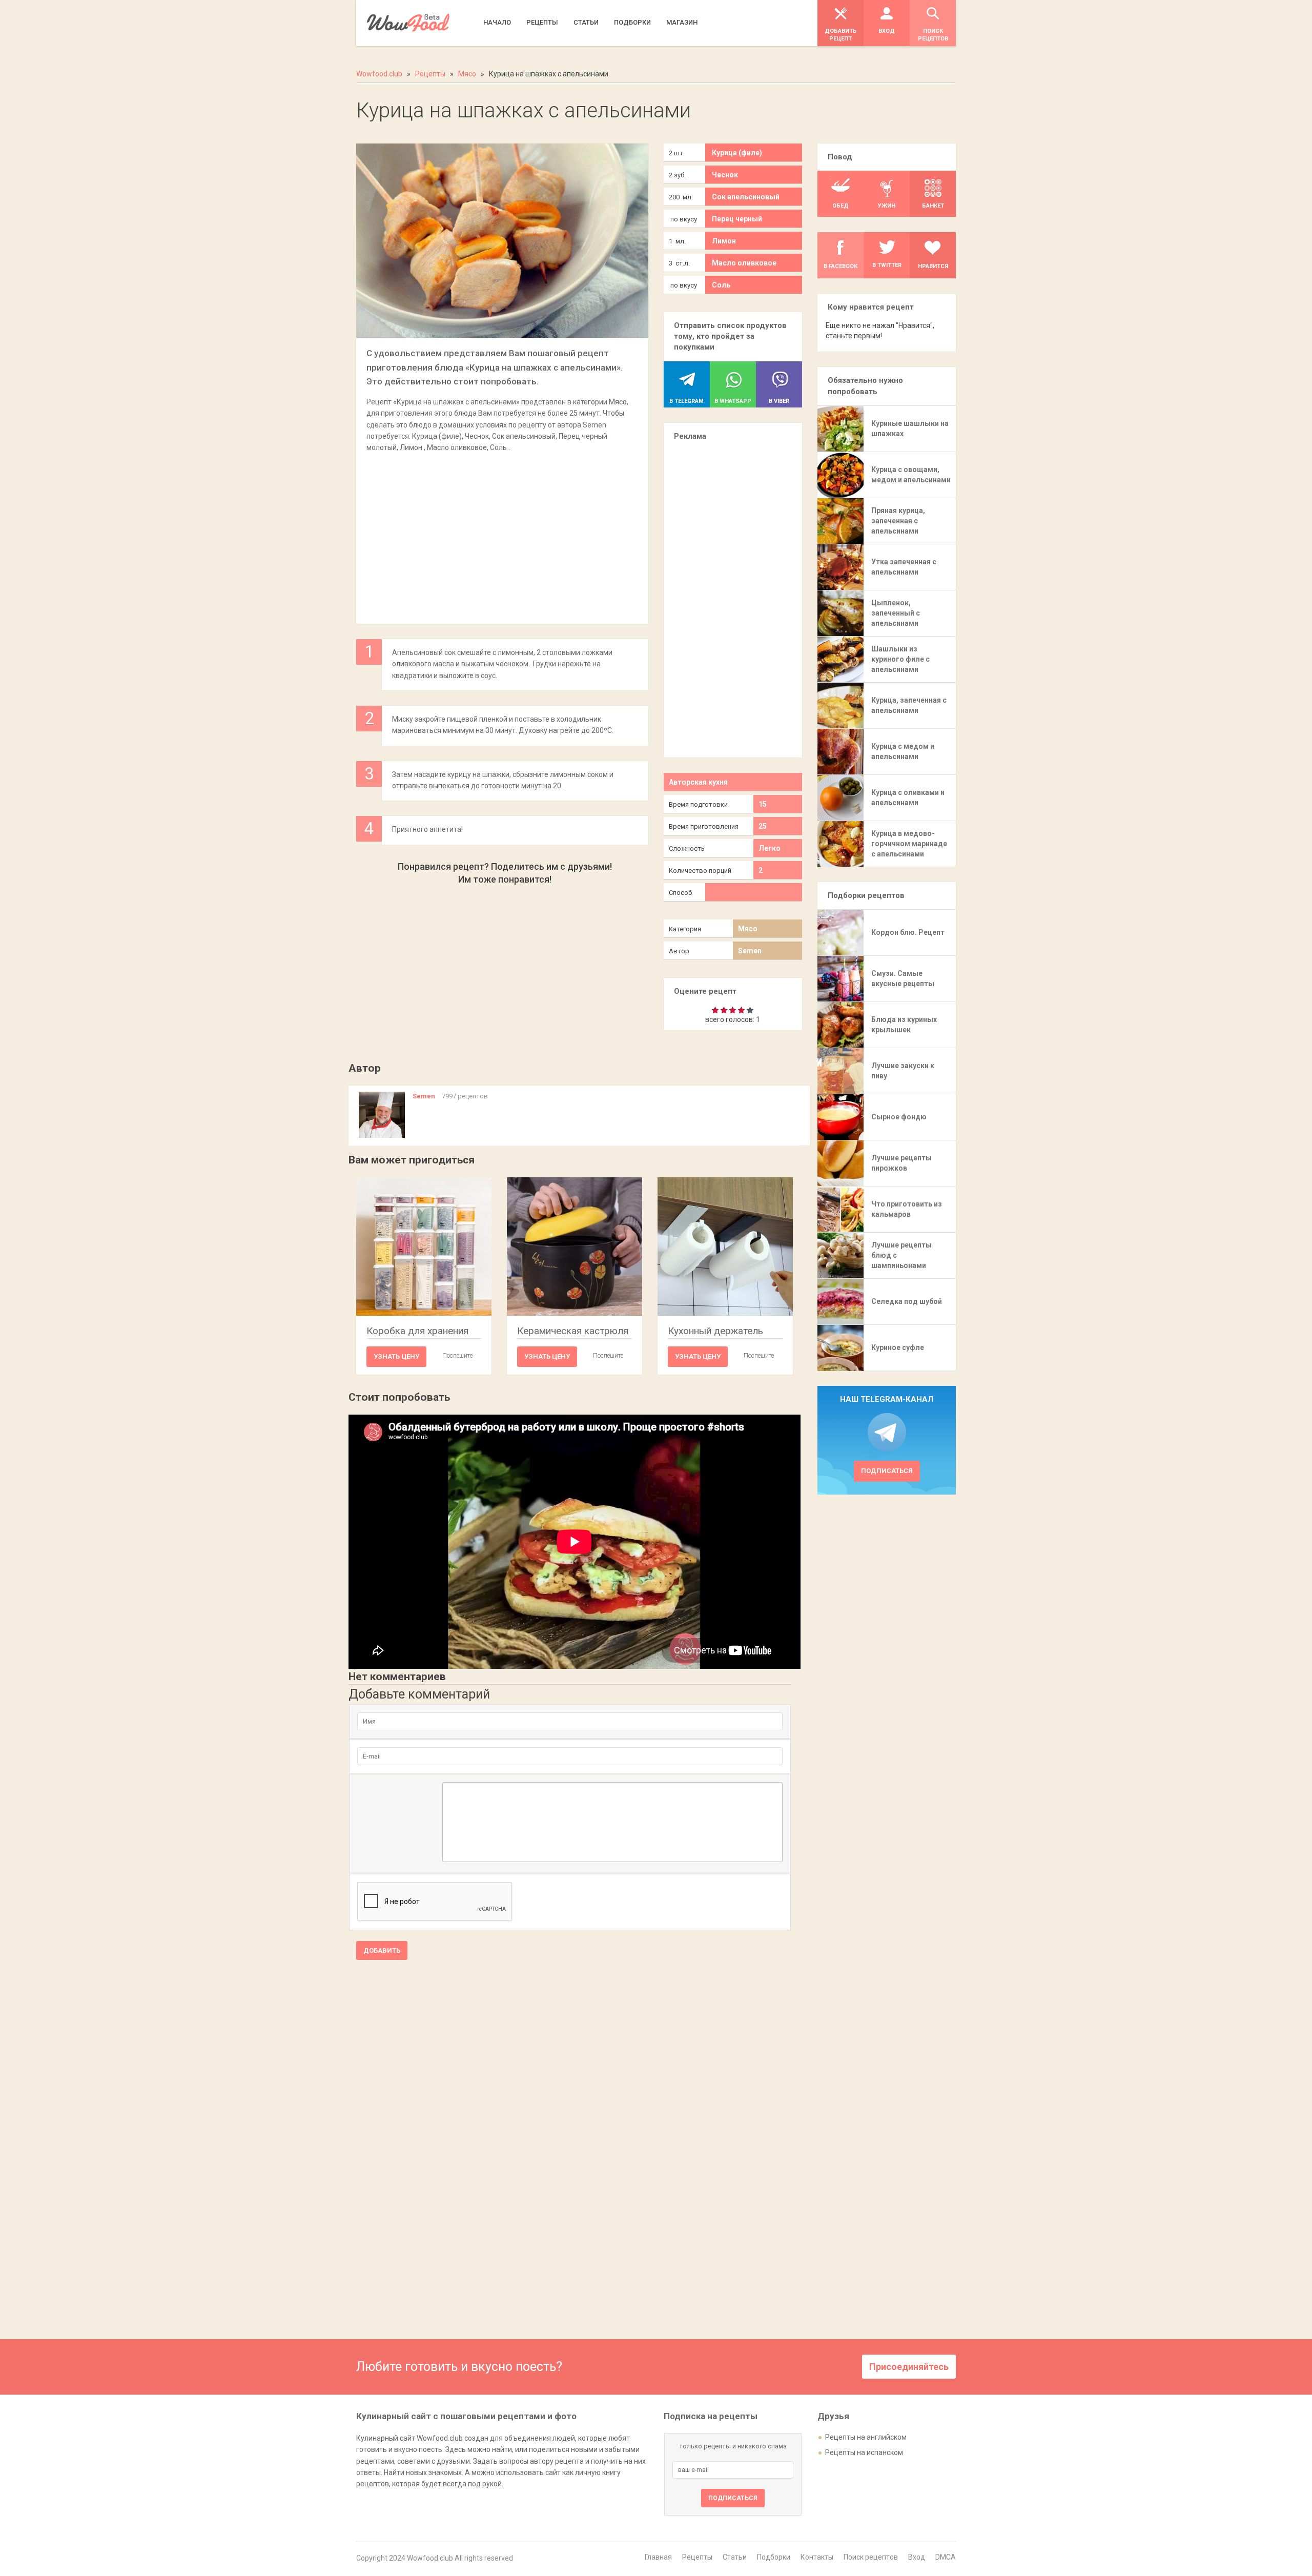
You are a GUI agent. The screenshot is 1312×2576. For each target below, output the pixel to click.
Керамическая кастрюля (573, 1331)
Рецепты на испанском (864, 2452)
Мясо (748, 929)
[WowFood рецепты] (408, 23)
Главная (658, 2557)
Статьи (735, 2557)
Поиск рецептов (871, 2557)
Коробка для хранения (417, 1331)
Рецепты (697, 2557)
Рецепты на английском (866, 2437)
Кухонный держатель (715, 1331)
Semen (750, 951)
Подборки (774, 2557)
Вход (917, 2557)
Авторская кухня (698, 782)
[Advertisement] (502, 533)
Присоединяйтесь (909, 2367)
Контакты (817, 2557)
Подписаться (887, 1471)
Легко (770, 848)
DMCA (946, 2557)
